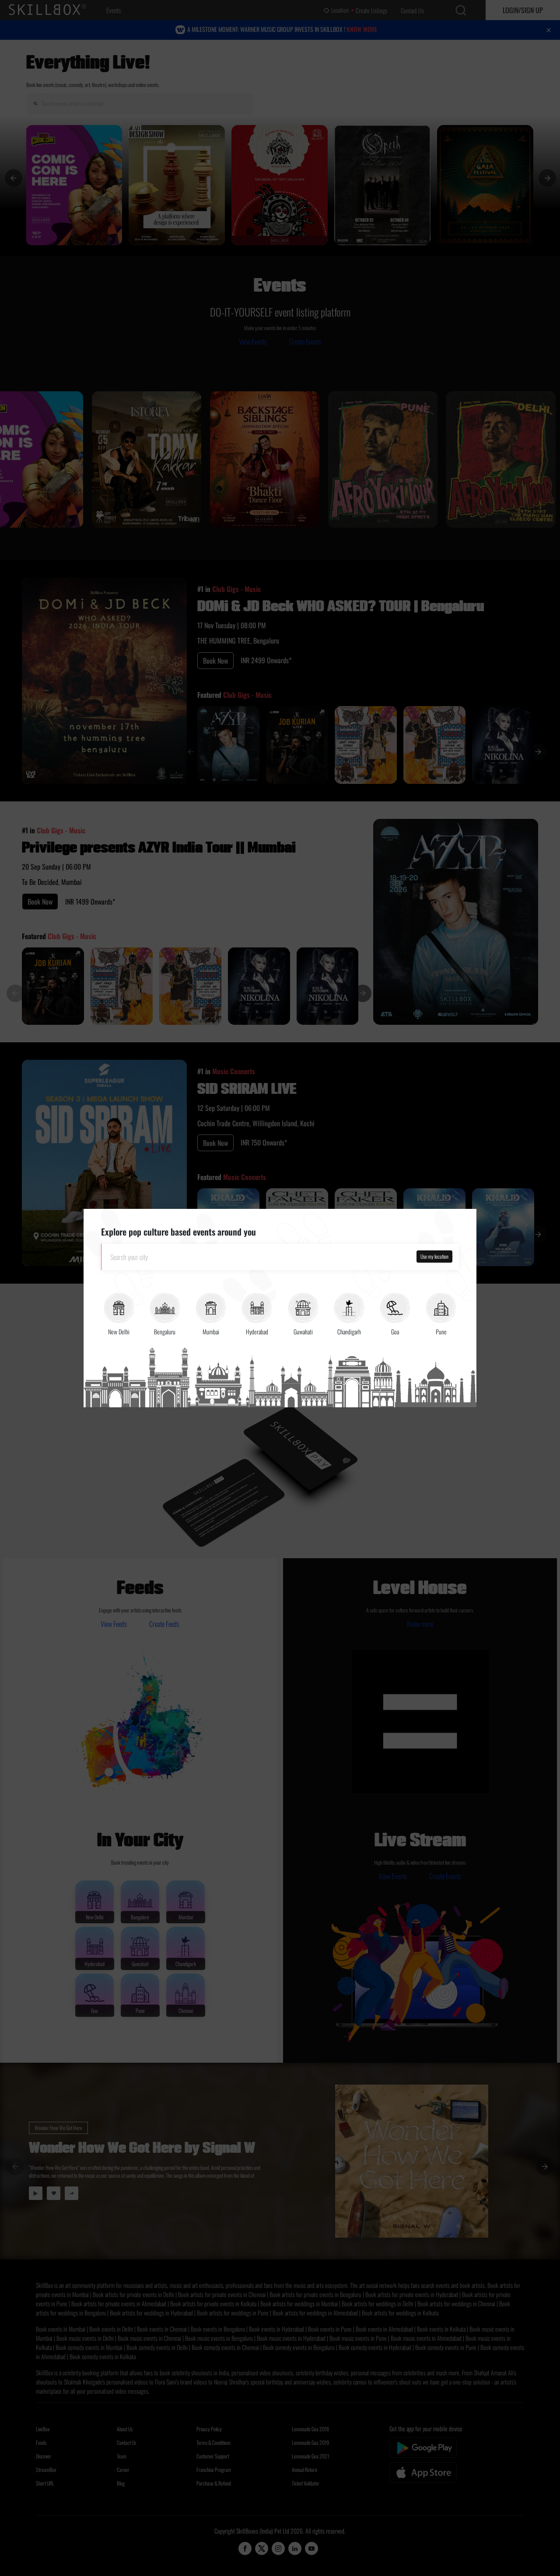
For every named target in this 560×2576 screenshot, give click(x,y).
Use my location (434, 1256)
